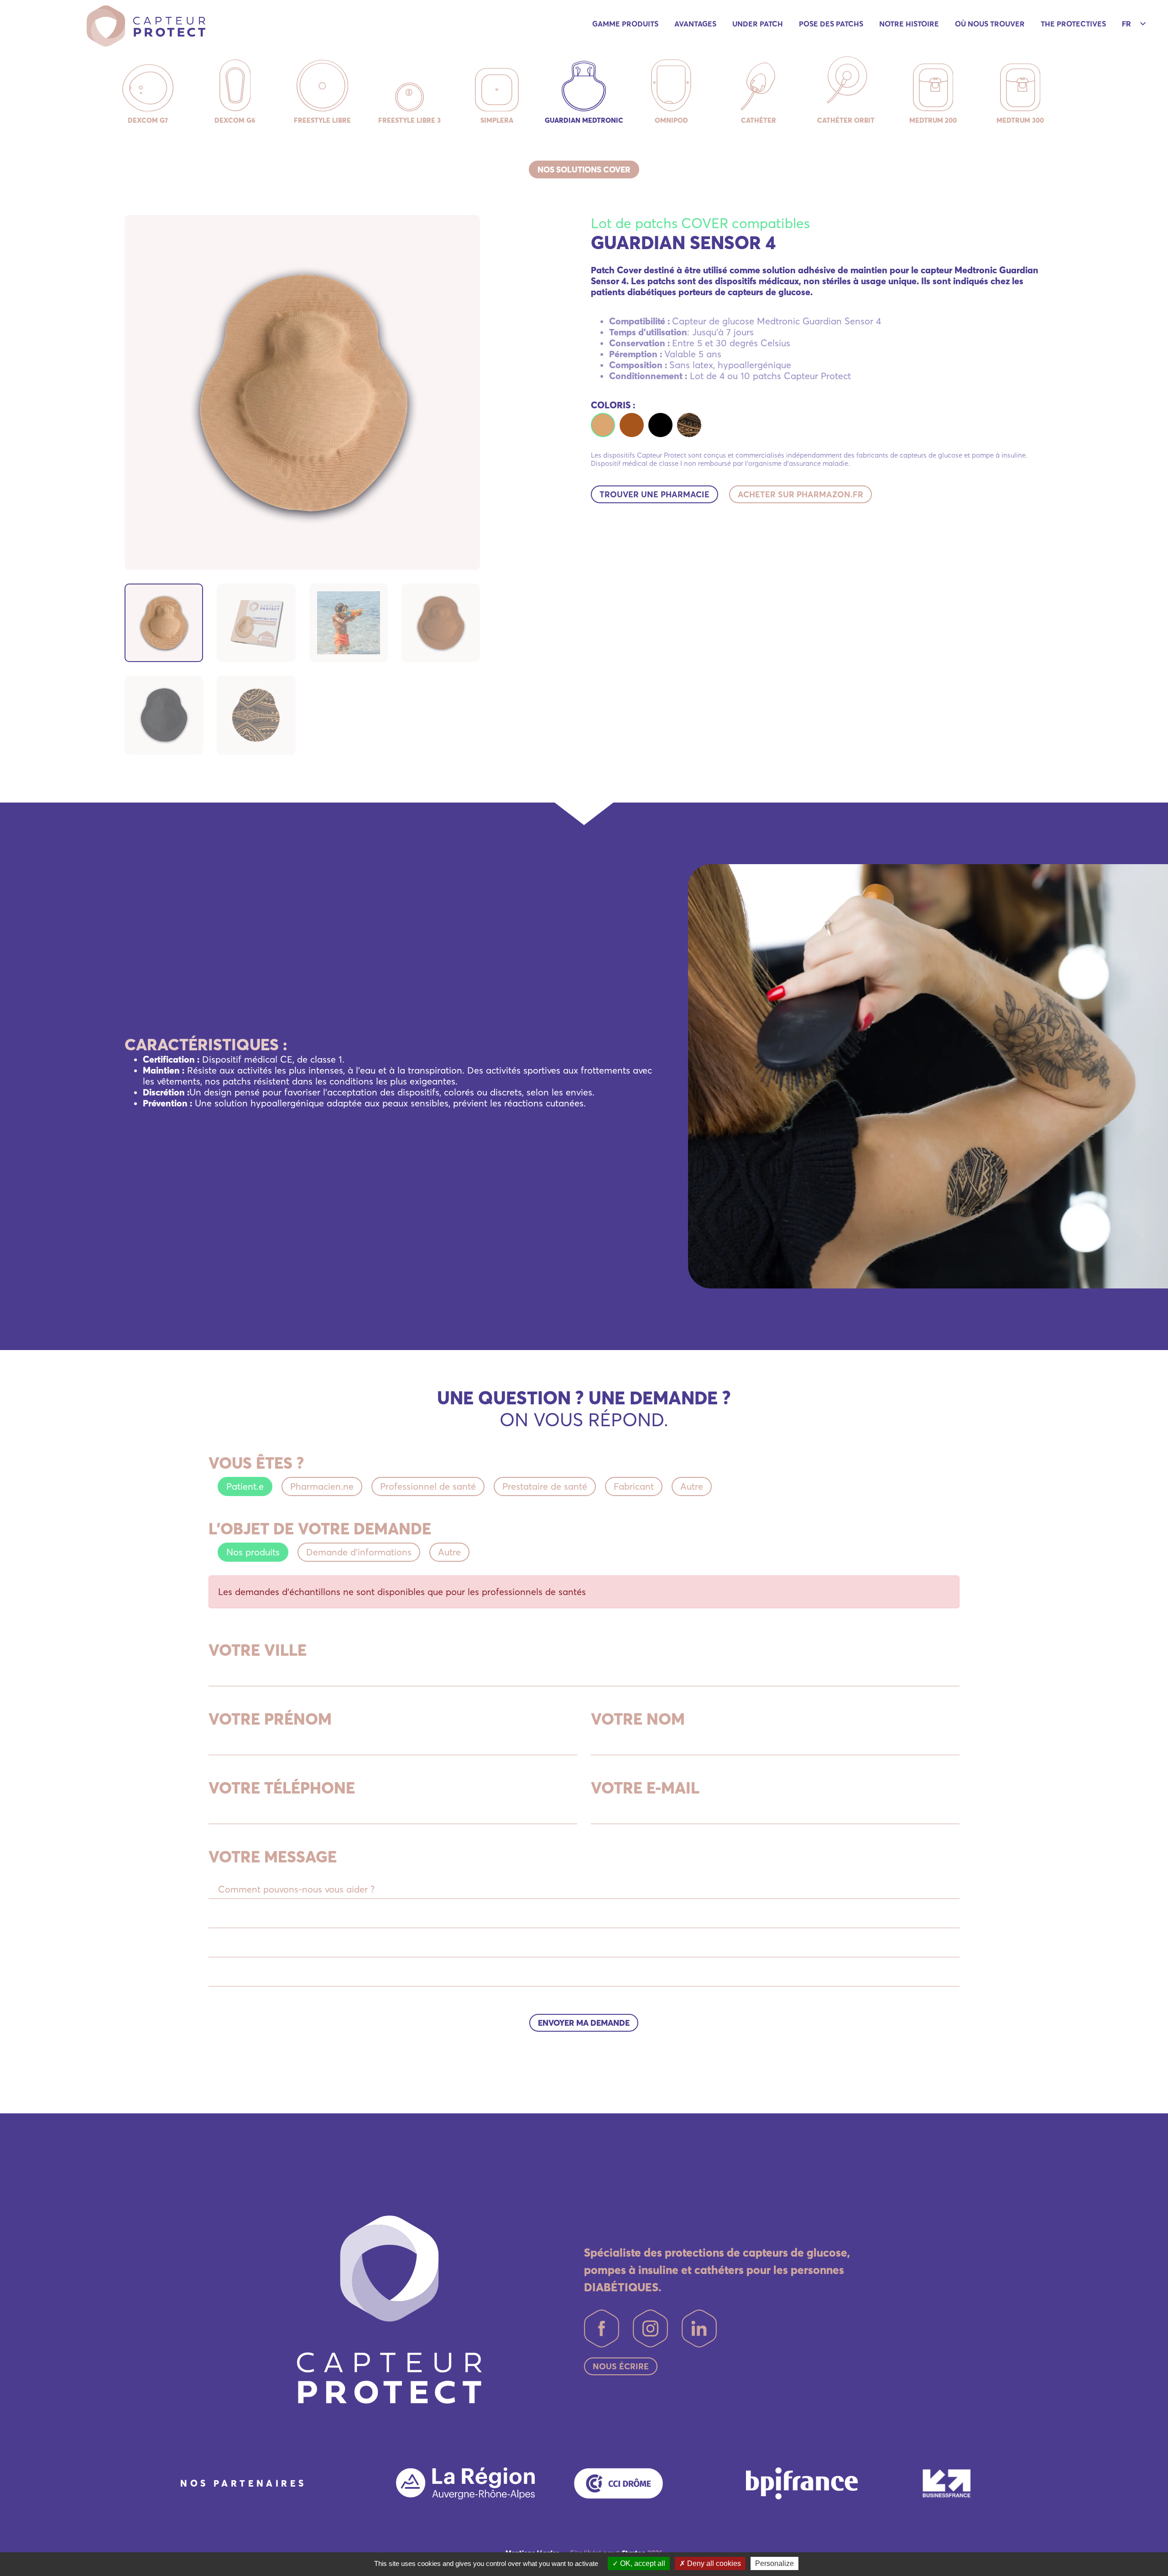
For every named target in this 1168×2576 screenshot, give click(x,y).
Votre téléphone (282, 1788)
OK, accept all (642, 2563)
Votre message (273, 1856)
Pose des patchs (831, 24)
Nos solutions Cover (584, 169)
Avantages (695, 24)
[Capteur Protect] (146, 25)
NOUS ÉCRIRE (621, 2366)
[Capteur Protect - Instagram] (650, 2328)
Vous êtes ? (256, 1463)
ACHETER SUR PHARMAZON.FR (800, 494)
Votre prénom (270, 1719)
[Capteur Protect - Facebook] (602, 2328)
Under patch (758, 24)
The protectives (1073, 24)
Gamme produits (625, 24)
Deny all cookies (713, 2563)
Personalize (774, 2563)
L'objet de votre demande (320, 1528)
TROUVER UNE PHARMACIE (654, 494)
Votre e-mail (645, 1788)
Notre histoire (909, 24)
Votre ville (258, 1650)
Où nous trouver (990, 24)
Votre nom (638, 1719)
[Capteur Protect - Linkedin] (699, 2328)
